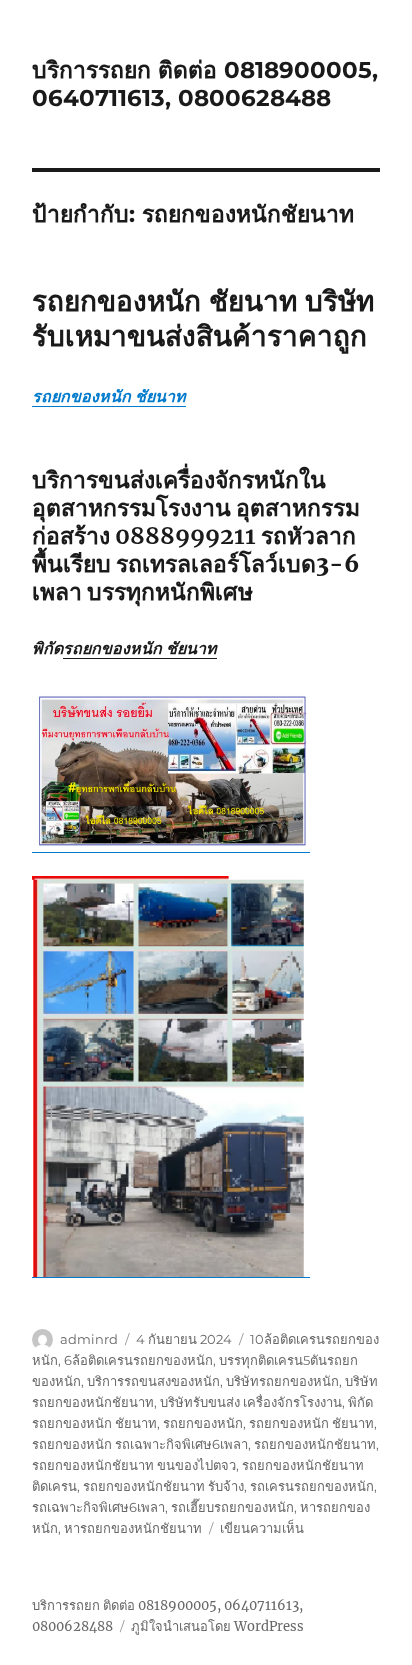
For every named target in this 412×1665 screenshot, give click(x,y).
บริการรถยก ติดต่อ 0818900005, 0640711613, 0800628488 (205, 84)
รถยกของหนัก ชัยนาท (109, 396)
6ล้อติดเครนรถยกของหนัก (138, 1360)
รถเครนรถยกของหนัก (312, 1486)
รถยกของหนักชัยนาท (315, 1444)
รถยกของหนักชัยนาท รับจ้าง (163, 1486)
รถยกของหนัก (203, 1423)
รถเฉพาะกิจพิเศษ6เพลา (98, 1507)
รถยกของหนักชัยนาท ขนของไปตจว (134, 1465)
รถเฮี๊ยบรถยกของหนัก (232, 1507)
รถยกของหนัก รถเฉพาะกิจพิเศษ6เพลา (140, 1444)
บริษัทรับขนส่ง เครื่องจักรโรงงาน (251, 1402)
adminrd (89, 1339)
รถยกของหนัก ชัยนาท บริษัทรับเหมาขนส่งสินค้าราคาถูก (203, 318)
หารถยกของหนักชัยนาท (133, 1528)
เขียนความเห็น (262, 1528)
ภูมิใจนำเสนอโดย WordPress (217, 1626)
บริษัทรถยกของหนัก (282, 1381)
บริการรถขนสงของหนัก (153, 1381)
